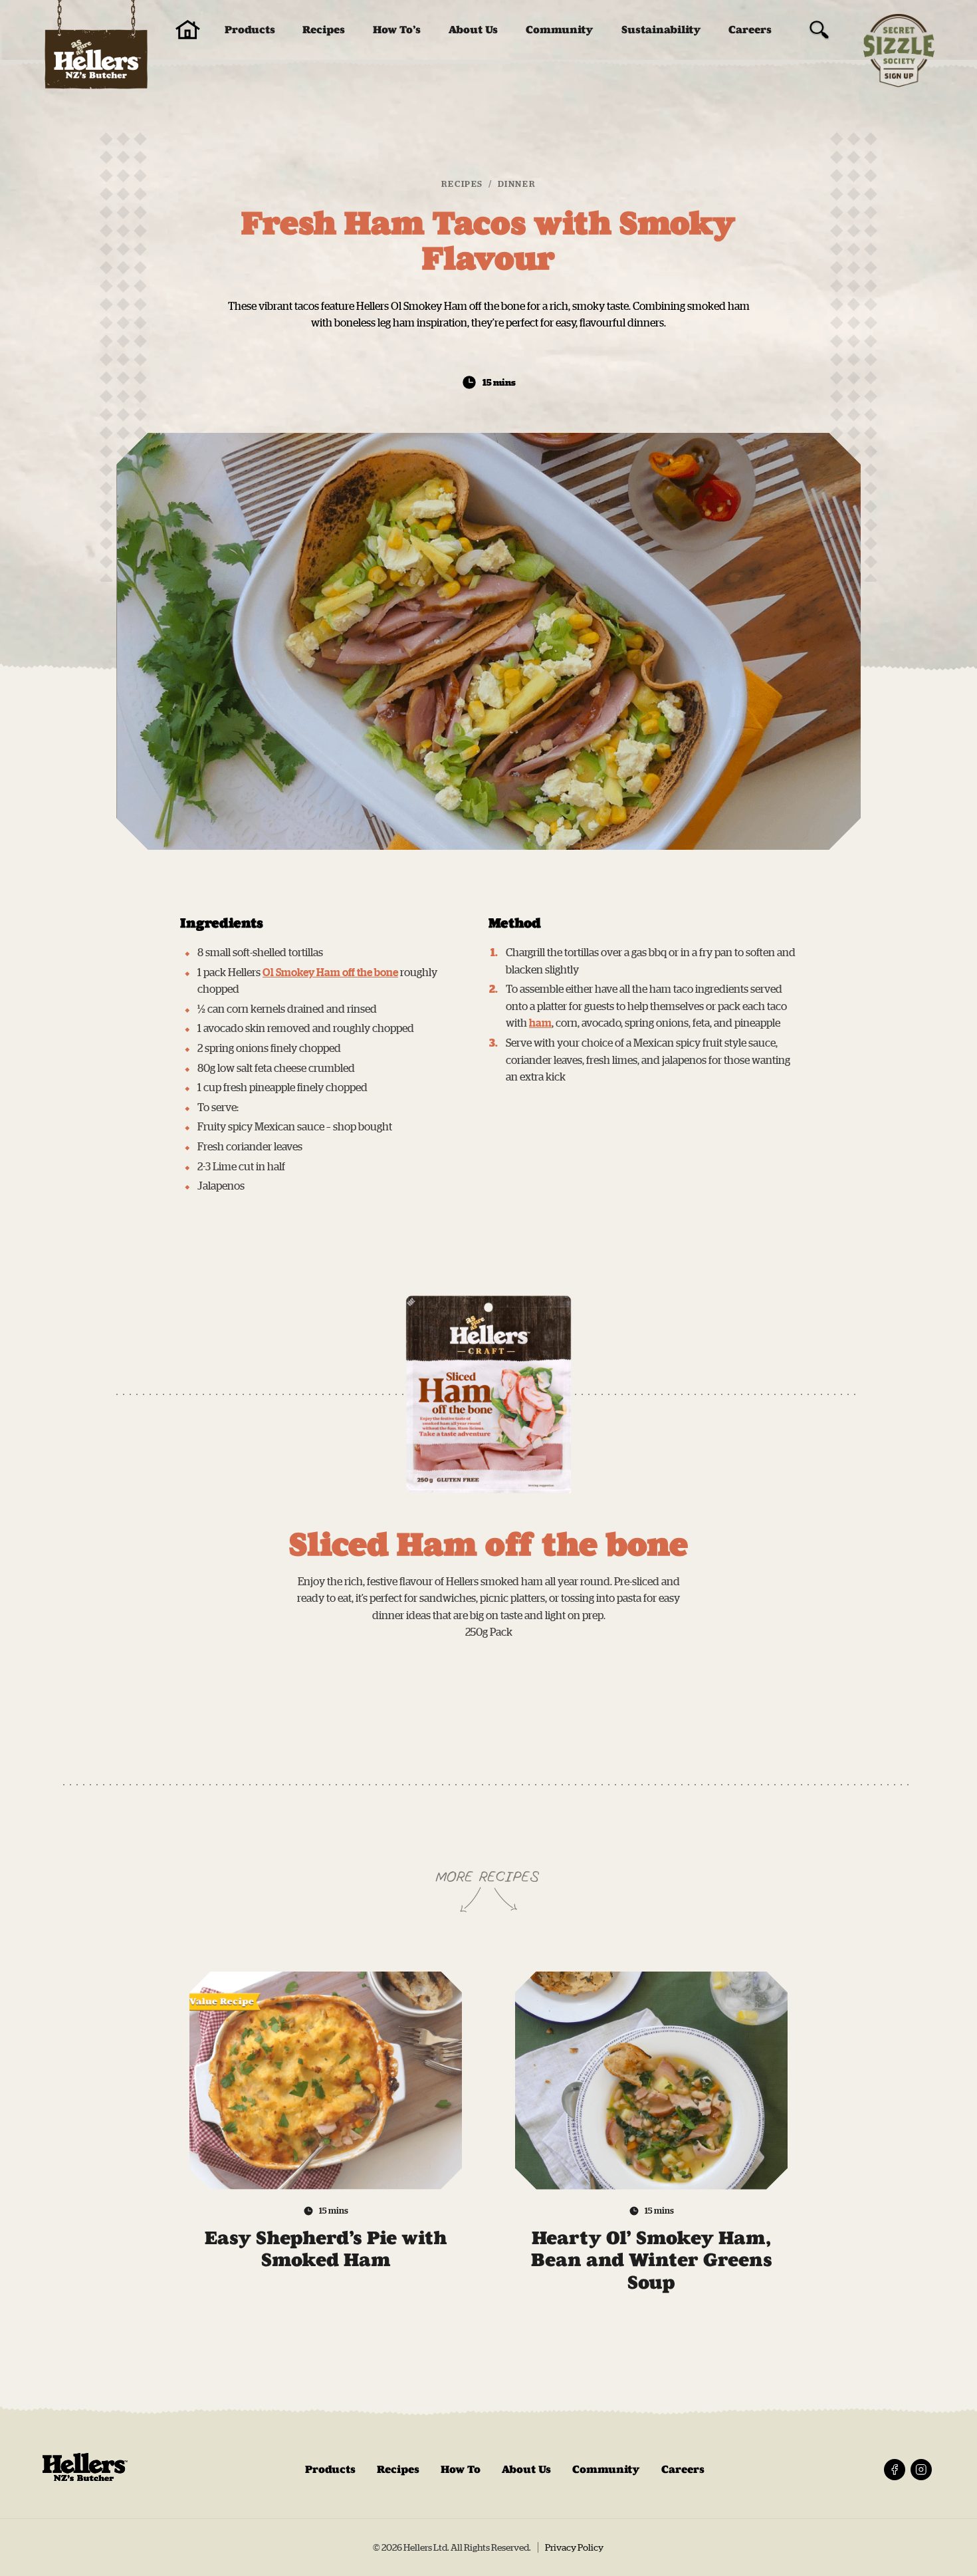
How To (461, 2469)
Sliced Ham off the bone (489, 1545)
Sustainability (661, 30)
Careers (750, 30)
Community (560, 30)
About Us (473, 30)
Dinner (517, 184)
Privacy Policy (574, 2547)
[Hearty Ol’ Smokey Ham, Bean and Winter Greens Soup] (651, 2081)
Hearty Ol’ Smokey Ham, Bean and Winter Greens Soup (652, 2260)
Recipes (324, 30)
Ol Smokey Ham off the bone (330, 972)
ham (540, 1023)
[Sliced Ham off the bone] (489, 1394)
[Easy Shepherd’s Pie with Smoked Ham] (326, 2081)
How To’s (397, 30)
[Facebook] (895, 2470)
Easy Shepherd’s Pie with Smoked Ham (326, 2249)
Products (250, 30)
